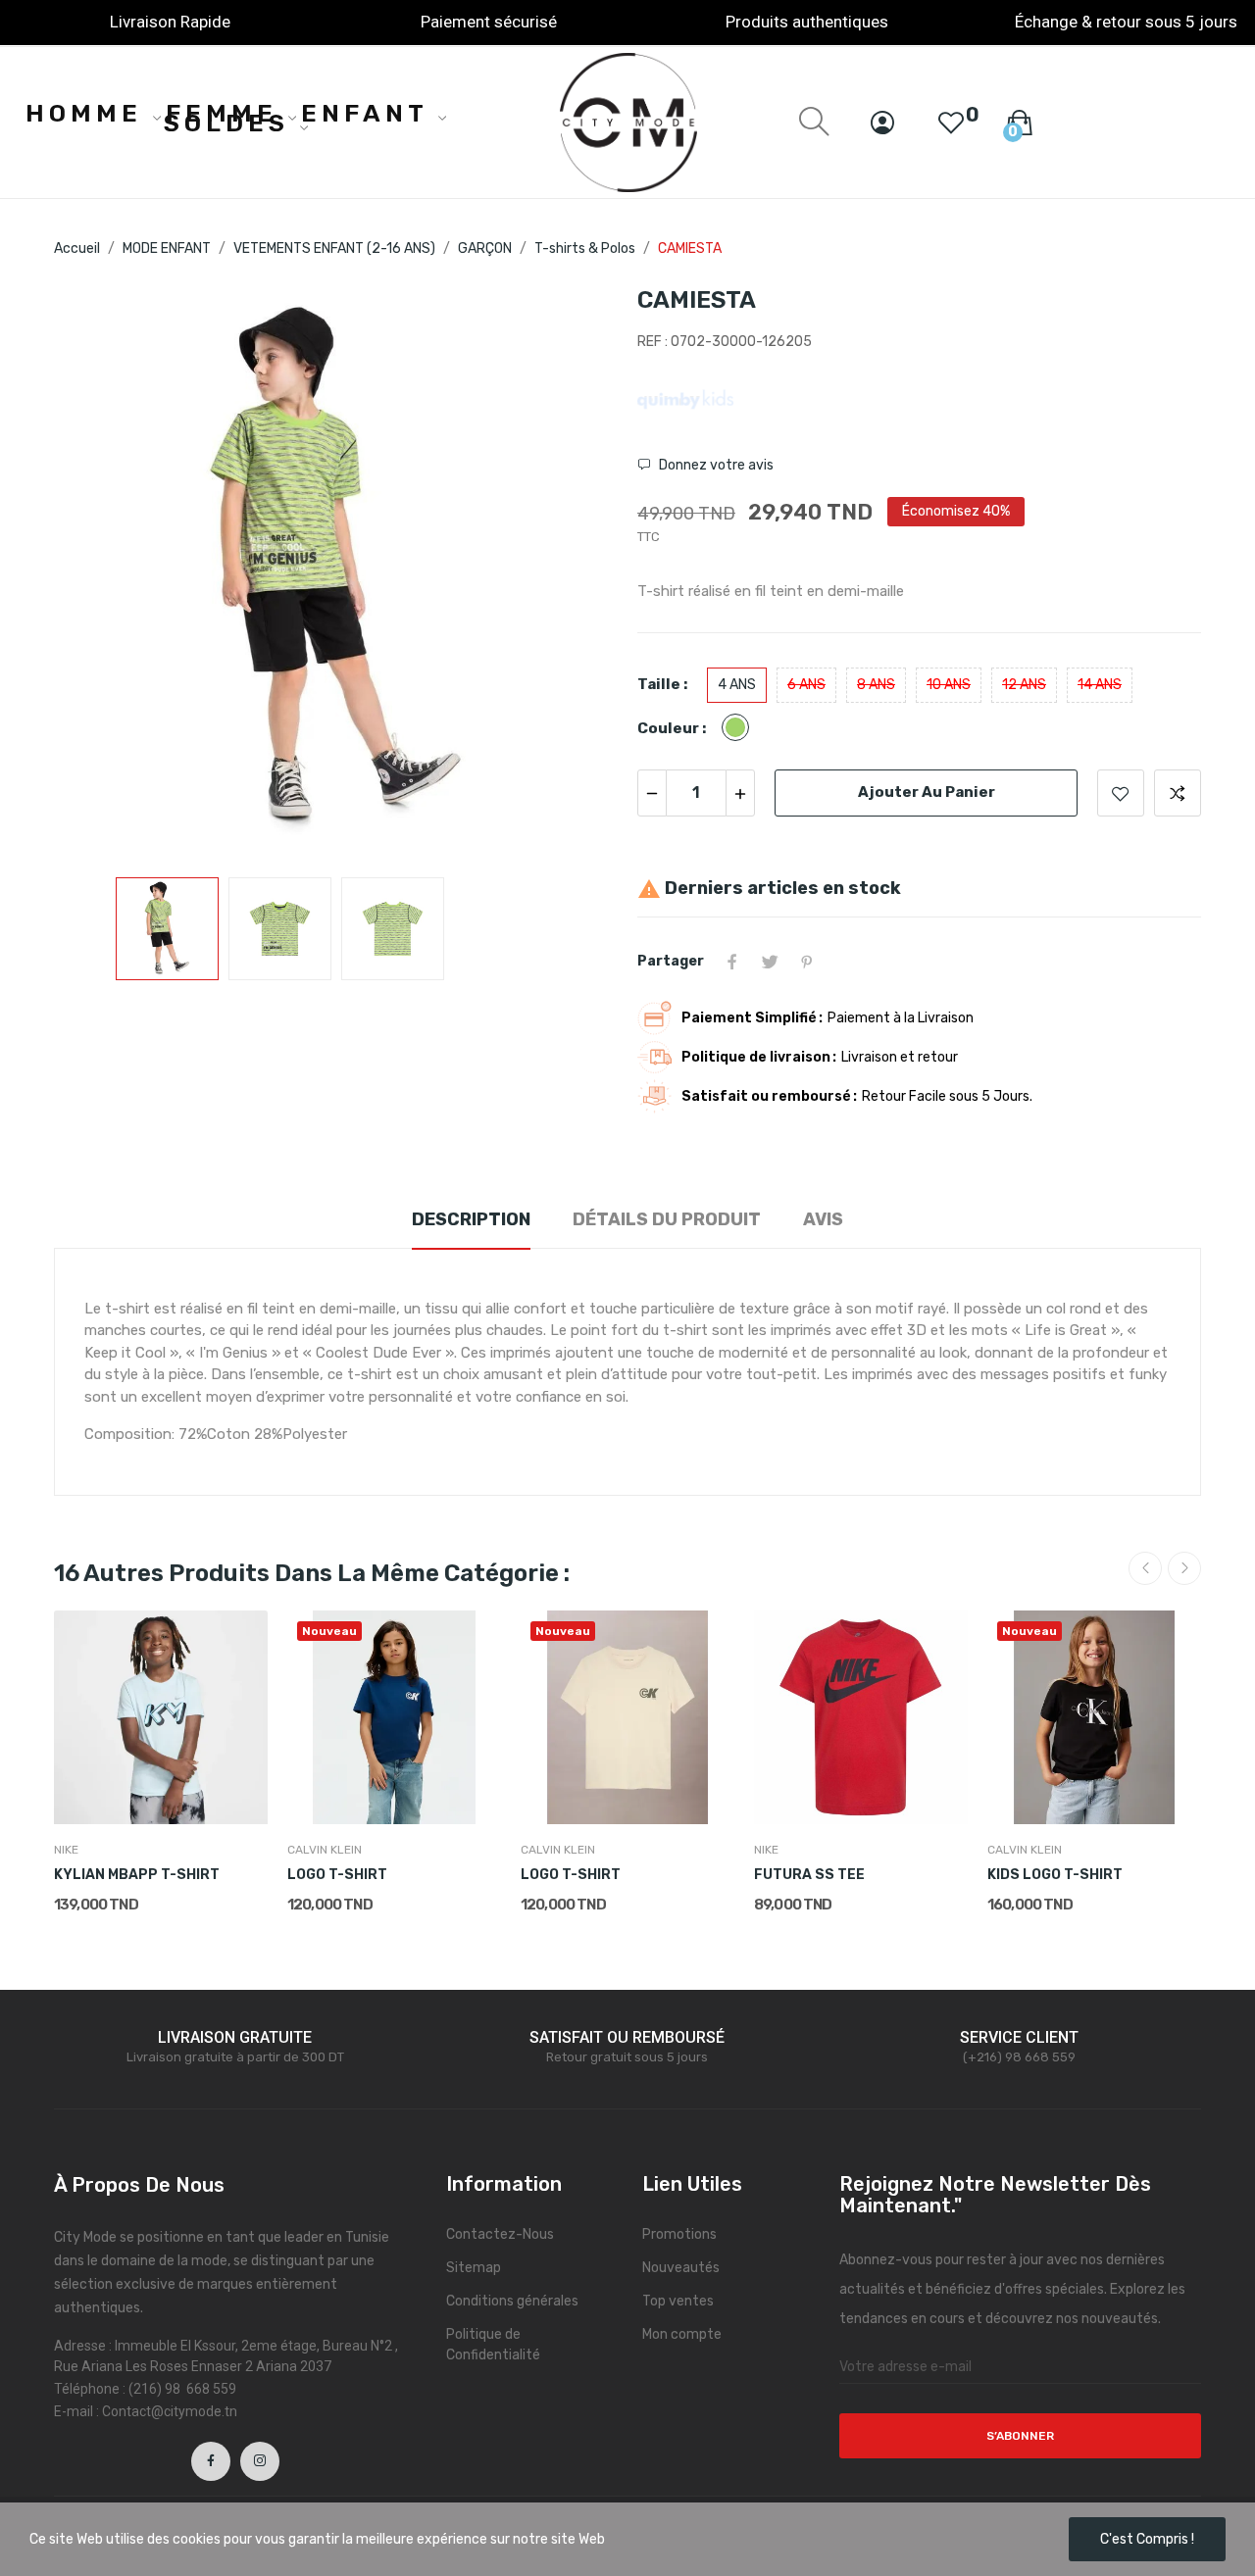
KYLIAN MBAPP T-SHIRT (137, 1875)
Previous (100, 572)
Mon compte (682, 2334)
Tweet (770, 962)
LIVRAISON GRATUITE (235, 2037)
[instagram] (260, 2461)
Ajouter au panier (927, 792)
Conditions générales (512, 2301)
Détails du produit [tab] (667, 1219)
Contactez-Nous (500, 2234)
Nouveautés (681, 2268)
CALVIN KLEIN (325, 1850)
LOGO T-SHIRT (337, 1875)
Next (572, 572)
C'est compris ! (1147, 2539)
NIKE (66, 1850)
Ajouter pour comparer (1178, 793)
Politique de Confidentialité (493, 2345)
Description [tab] (471, 1219)
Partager (732, 962)
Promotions (679, 2234)
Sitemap (474, 2268)
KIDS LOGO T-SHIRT (1055, 1875)
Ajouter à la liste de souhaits (1121, 793)
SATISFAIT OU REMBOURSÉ (627, 2037)
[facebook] (211, 2461)
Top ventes (678, 2301)
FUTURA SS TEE (809, 1875)
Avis (823, 1219)
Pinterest (807, 962)
